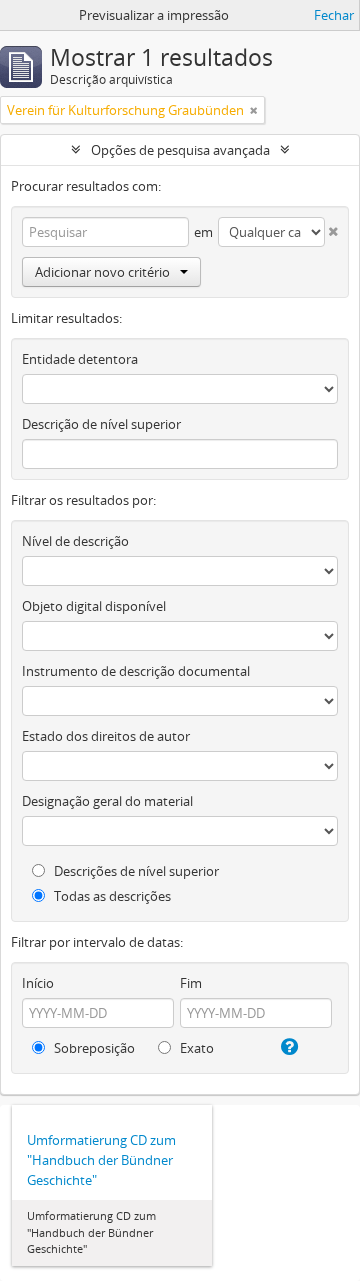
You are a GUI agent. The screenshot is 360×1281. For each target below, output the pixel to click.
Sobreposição (93, 1048)
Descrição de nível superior (101, 424)
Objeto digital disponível (94, 606)
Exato (195, 1048)
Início (38, 983)
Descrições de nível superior (135, 871)
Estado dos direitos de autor (106, 736)
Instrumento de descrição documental (136, 671)
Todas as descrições (111, 896)
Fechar (334, 15)
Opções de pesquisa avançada (180, 150)
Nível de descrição (75, 541)
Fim (191, 983)
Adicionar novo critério (102, 272)
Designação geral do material (107, 801)
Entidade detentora (80, 359)
